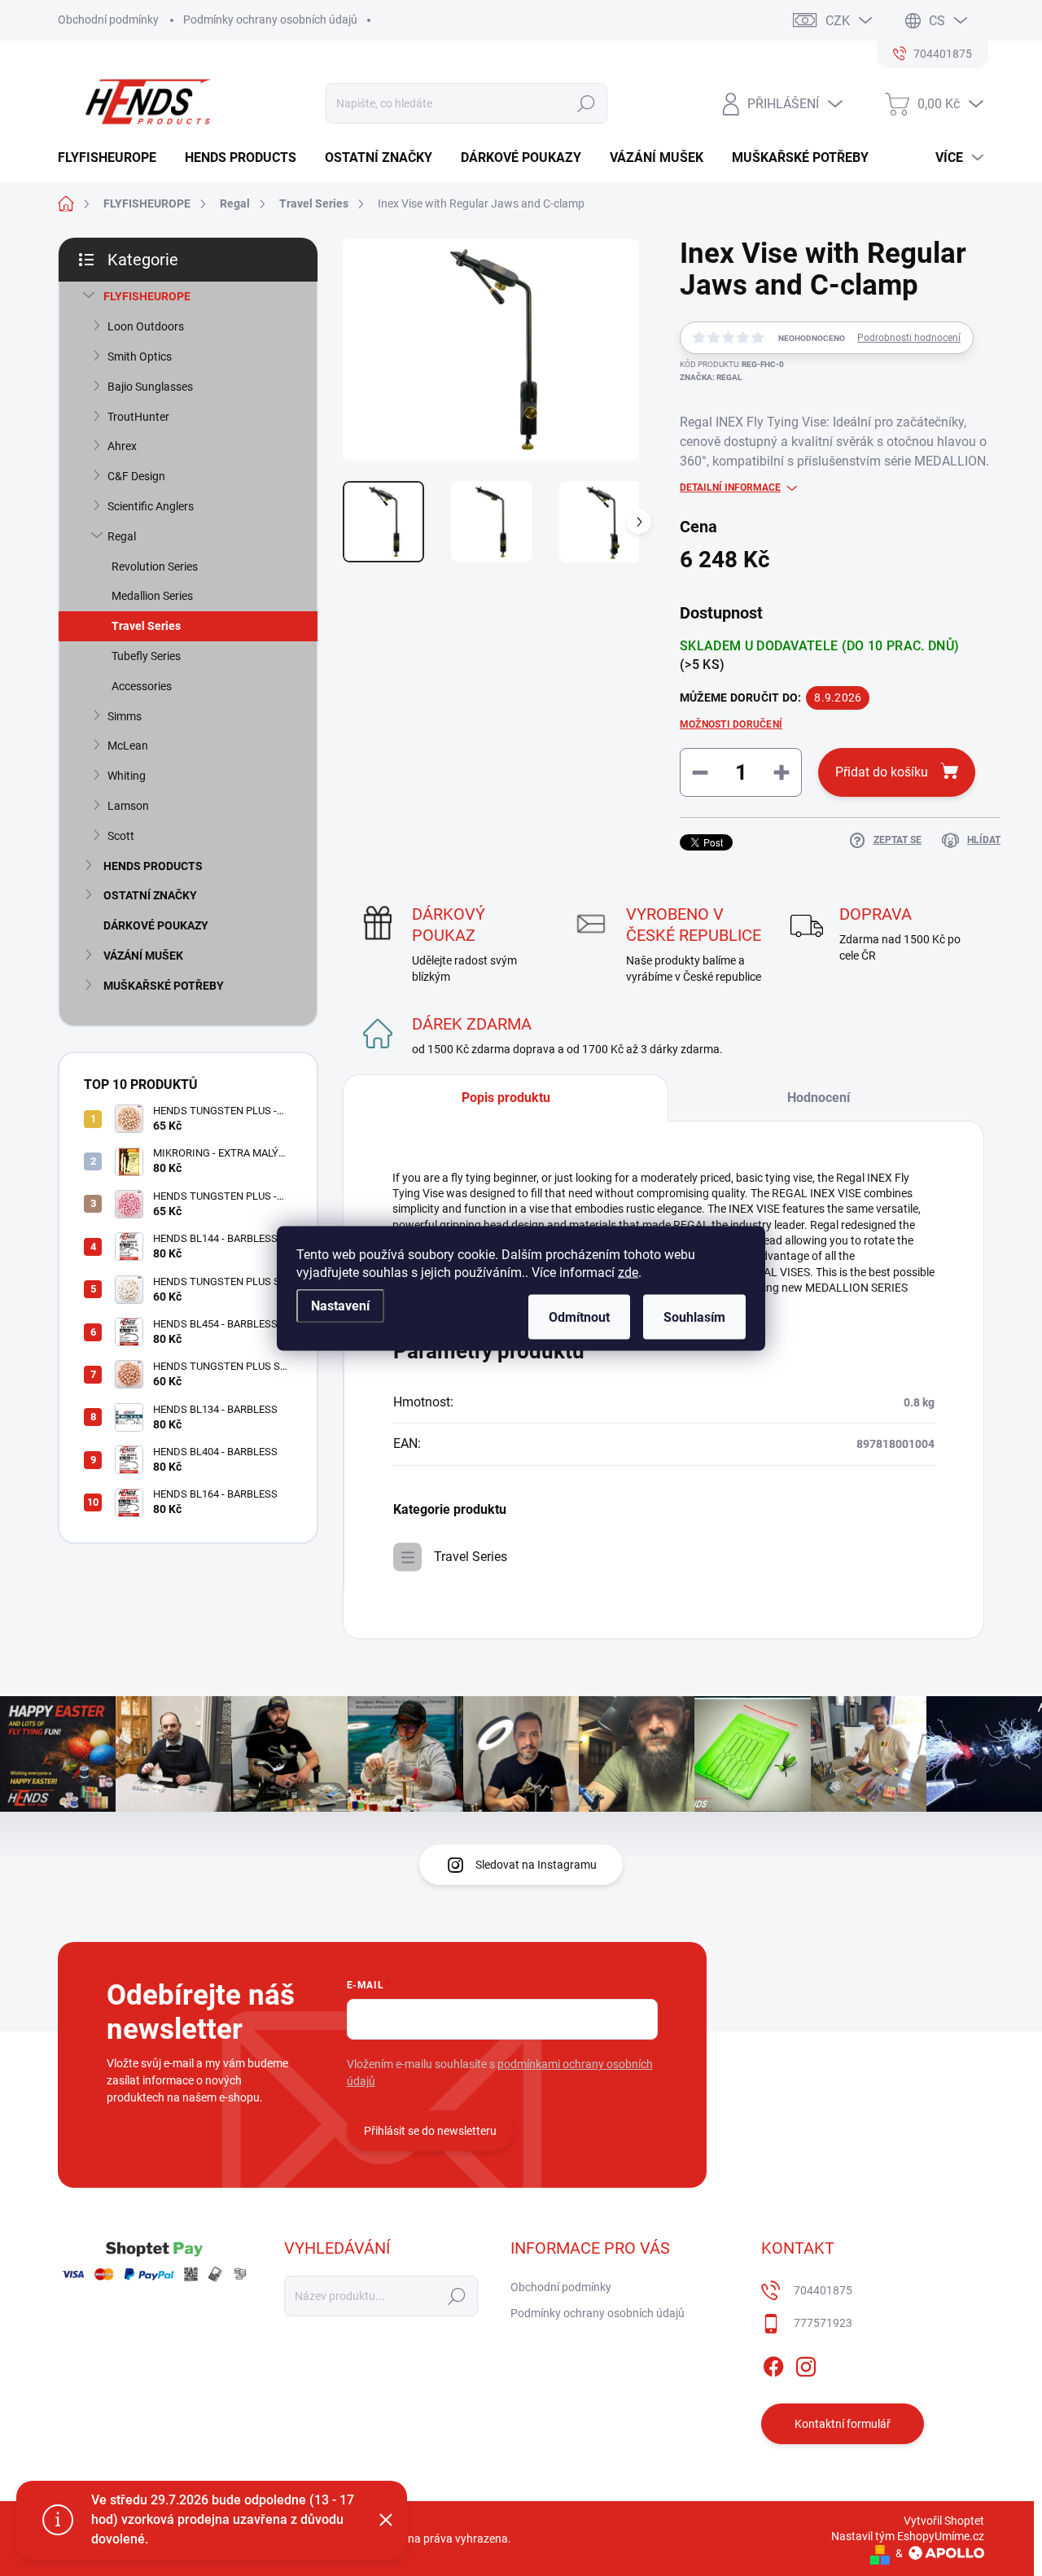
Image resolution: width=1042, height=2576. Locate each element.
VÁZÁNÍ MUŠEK (143, 956)
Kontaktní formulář (843, 2424)
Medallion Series (152, 596)
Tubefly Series (146, 656)
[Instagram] (806, 2364)
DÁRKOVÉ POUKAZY (156, 925)
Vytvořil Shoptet (944, 2521)
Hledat (586, 103)
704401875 (823, 2290)
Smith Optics (140, 356)
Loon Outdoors (146, 326)
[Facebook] (773, 2364)
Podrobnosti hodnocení (909, 338)
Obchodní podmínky (108, 20)
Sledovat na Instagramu (536, 1865)
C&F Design (136, 476)
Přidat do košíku (882, 772)
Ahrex (122, 446)
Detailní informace (730, 488)
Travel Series (146, 626)
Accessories (142, 686)
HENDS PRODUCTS (153, 866)
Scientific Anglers (151, 506)
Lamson (128, 806)
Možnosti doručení (731, 724)
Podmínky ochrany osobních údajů (270, 20)
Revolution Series (155, 566)
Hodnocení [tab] (819, 1098)
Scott (121, 836)
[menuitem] (113, 158)
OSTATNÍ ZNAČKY (150, 895)
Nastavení (340, 1305)
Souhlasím (694, 1316)
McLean (128, 746)
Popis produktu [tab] (506, 1098)
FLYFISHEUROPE (147, 296)
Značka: (711, 377)
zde (628, 1272)
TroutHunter (138, 417)
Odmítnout (579, 1316)
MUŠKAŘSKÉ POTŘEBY (164, 986)
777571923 (823, 2323)
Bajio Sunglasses (150, 387)
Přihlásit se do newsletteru (430, 2131)
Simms (125, 716)
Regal (122, 536)
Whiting (127, 776)
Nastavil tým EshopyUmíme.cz (908, 2536)
